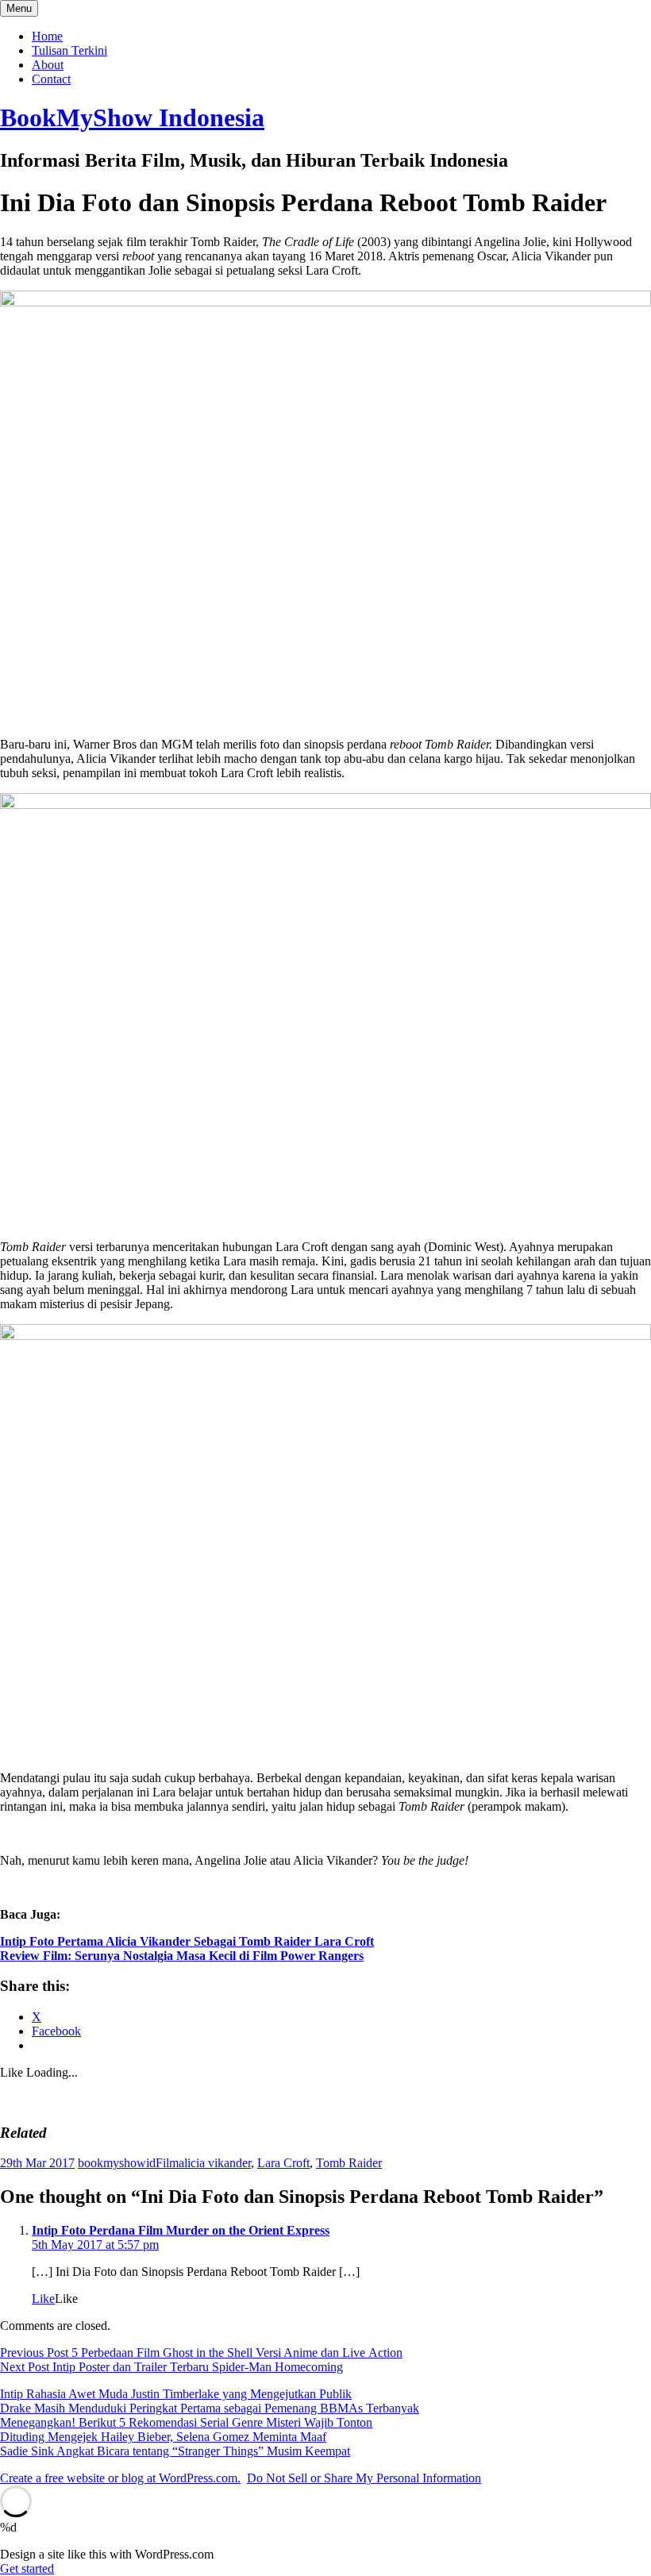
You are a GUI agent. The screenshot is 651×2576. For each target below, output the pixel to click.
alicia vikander (215, 2163)
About (48, 65)
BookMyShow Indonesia (132, 117)
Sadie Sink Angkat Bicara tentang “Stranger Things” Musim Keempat (175, 2451)
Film (167, 2163)
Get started (27, 2568)
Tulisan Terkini (69, 50)
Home (47, 36)
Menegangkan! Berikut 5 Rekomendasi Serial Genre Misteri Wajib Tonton (186, 2422)
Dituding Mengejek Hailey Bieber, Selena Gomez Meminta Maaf (163, 2437)
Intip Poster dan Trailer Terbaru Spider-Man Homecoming (171, 2367)
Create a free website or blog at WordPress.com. (120, 2478)
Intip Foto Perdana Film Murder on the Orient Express (181, 2230)
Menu (19, 8)
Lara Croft (283, 2163)
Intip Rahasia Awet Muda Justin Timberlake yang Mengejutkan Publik (176, 2394)
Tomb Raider (349, 2163)
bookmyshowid (117, 2163)
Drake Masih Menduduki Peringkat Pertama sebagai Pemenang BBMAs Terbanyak (210, 2408)
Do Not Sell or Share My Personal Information (364, 2478)
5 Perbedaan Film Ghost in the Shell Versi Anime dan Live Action (201, 2353)
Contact (51, 79)
